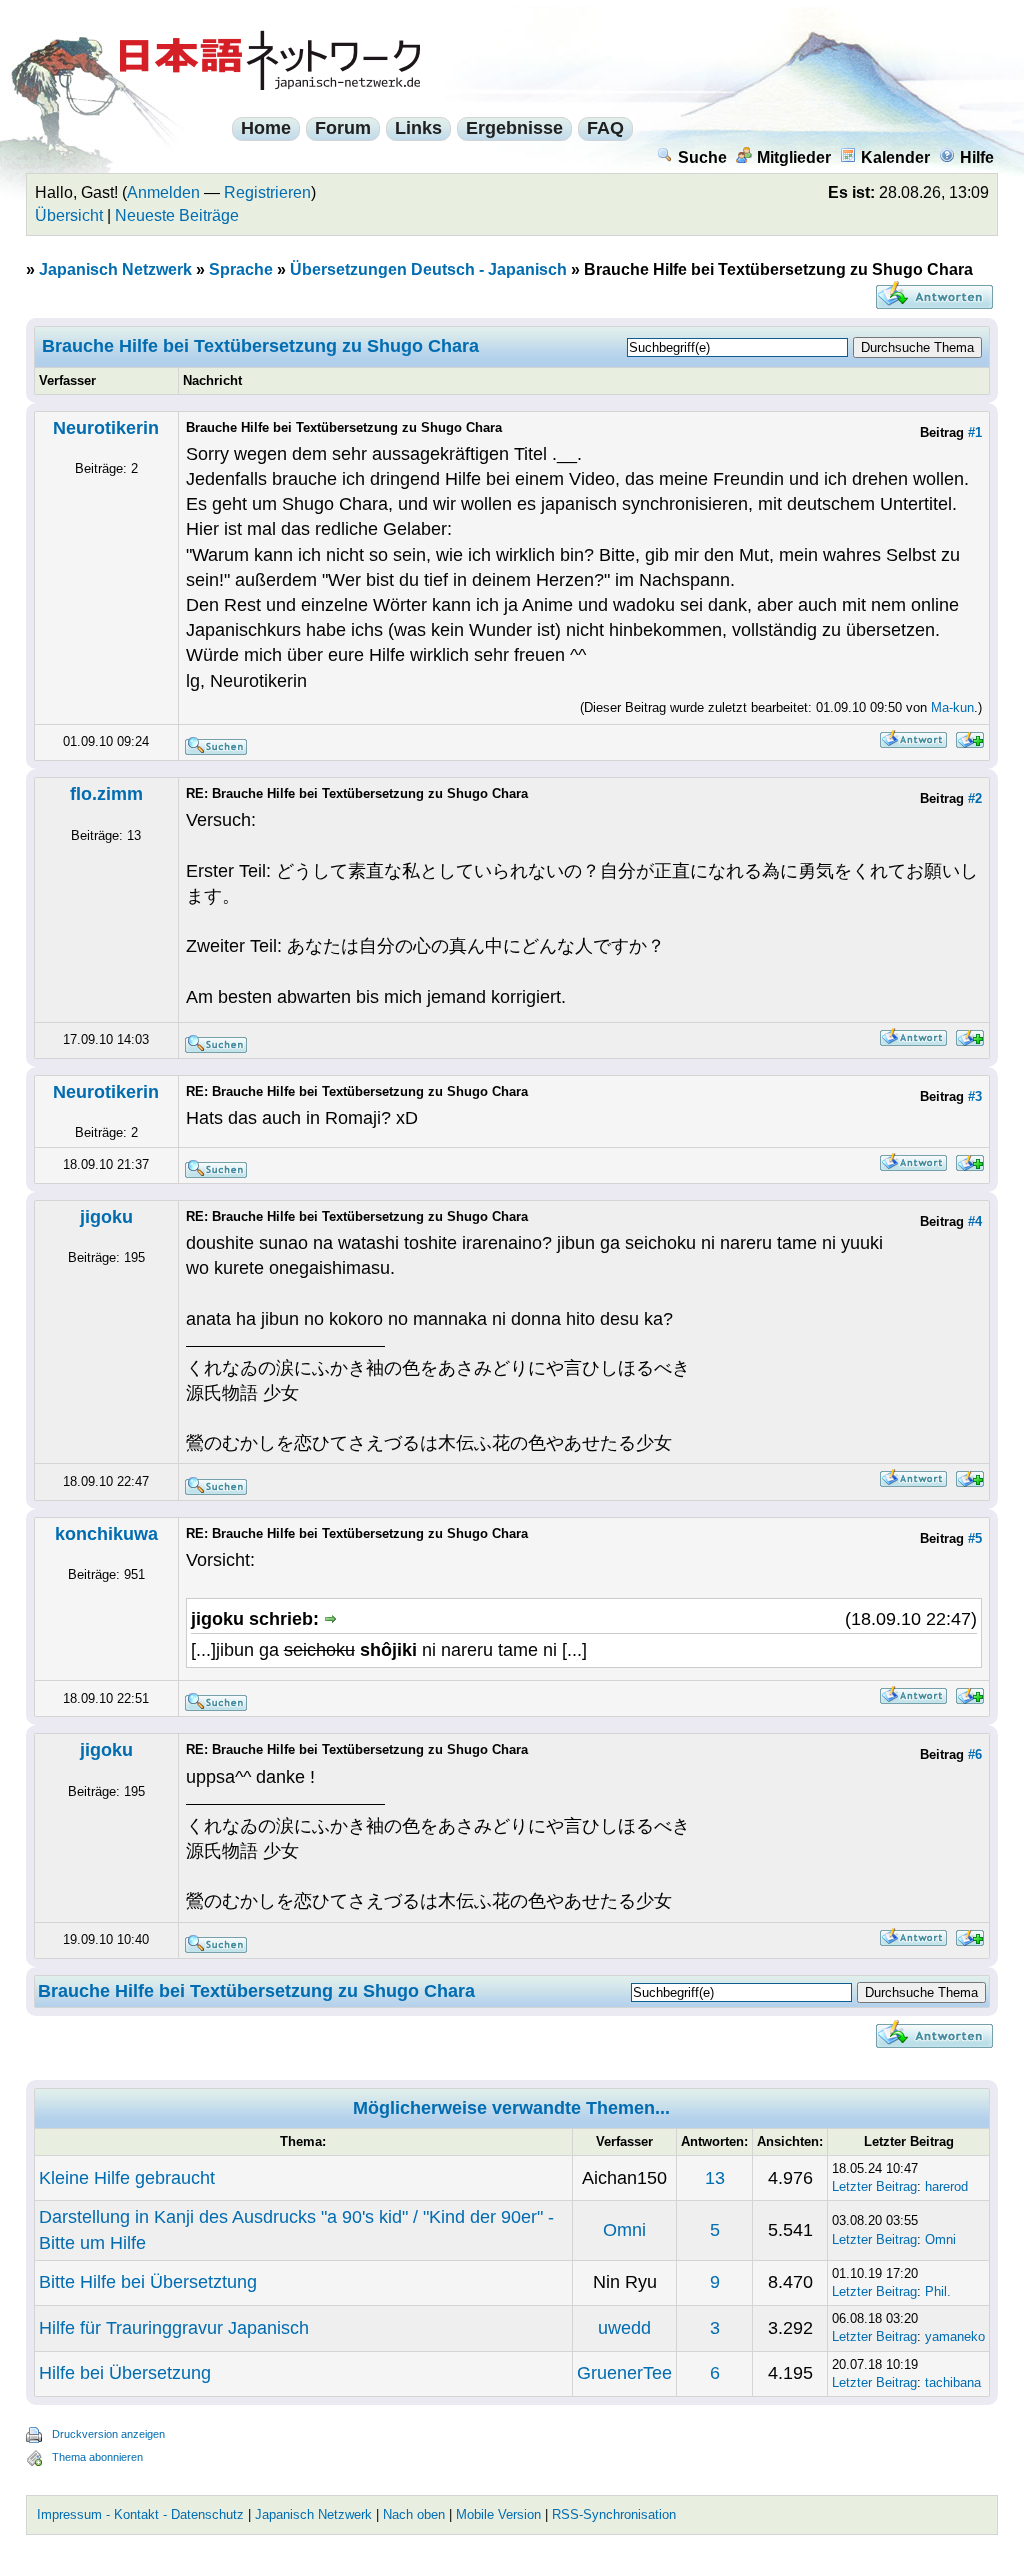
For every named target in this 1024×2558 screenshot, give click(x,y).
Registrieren (267, 192)
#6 (975, 1754)
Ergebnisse (514, 128)
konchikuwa (106, 1534)
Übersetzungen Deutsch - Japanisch (428, 269)
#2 (975, 798)
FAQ (605, 128)
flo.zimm (106, 794)
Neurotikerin (106, 428)
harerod (946, 2186)
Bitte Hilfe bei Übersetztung (148, 2282)
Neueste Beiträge (177, 215)
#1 (975, 432)
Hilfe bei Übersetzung (125, 2373)
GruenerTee (624, 2373)
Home (266, 128)
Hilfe (977, 157)
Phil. (938, 2291)
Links (418, 128)
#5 (975, 1538)
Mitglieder (794, 157)
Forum (343, 128)
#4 (975, 1221)
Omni (624, 2230)
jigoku (106, 1217)
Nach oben (414, 2514)
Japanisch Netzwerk (115, 269)
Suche (702, 157)
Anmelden (163, 192)
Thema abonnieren (97, 2457)
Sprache (241, 269)
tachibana (953, 2382)
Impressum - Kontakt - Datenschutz (140, 2514)
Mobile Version (498, 2514)
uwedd (624, 2328)
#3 (975, 1096)
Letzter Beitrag (874, 2186)
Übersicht (69, 215)
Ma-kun (952, 707)
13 (715, 2178)
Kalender (895, 157)
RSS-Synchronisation (614, 2514)
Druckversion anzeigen (108, 2434)
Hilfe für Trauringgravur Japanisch (174, 2328)
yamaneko (955, 2336)
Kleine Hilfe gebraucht (127, 2178)
